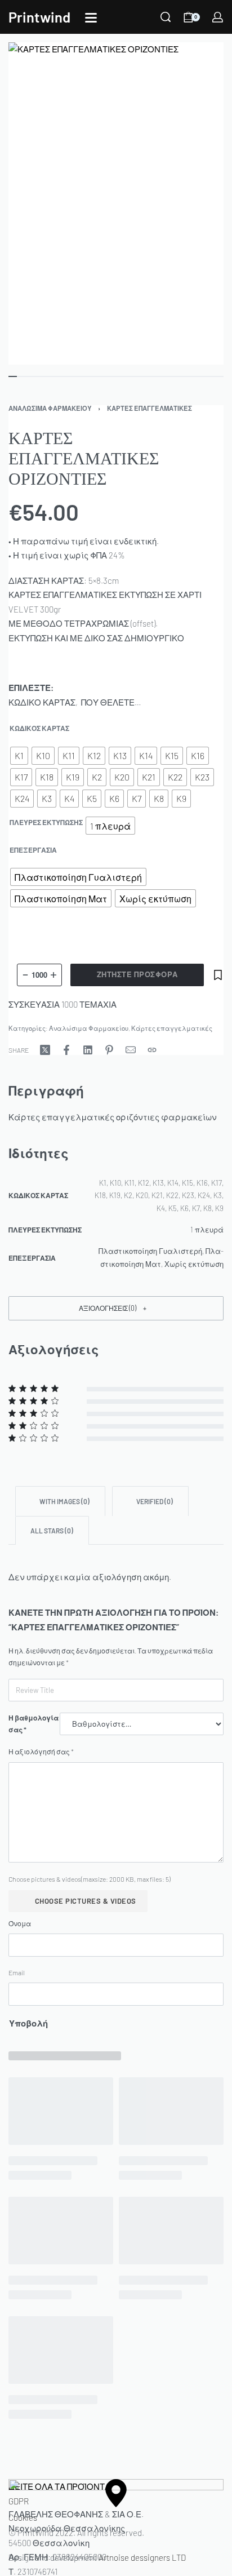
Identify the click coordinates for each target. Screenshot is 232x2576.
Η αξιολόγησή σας (41, 1752)
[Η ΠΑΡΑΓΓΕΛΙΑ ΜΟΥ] (218, 17)
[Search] (166, 17)
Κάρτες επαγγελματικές (150, 408)
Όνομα (20, 1923)
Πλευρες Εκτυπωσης (46, 822)
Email (17, 1972)
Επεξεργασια (33, 850)
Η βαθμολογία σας (34, 1724)
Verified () (154, 1501)
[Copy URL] (152, 1050)
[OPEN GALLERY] (116, 203)
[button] (116, 1308)
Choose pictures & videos (86, 1901)
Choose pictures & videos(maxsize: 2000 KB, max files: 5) (90, 1879)
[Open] (91, 18)
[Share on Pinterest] (109, 1050)
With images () (64, 1501)
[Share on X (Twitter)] (45, 1050)
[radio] (19, 756)
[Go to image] (13, 376)
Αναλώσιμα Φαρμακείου (50, 408)
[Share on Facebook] (66, 1050)
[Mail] (131, 1050)
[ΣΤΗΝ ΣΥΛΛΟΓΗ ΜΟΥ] (218, 975)
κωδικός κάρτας (39, 728)
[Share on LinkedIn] (88, 1050)
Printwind (39, 17)
